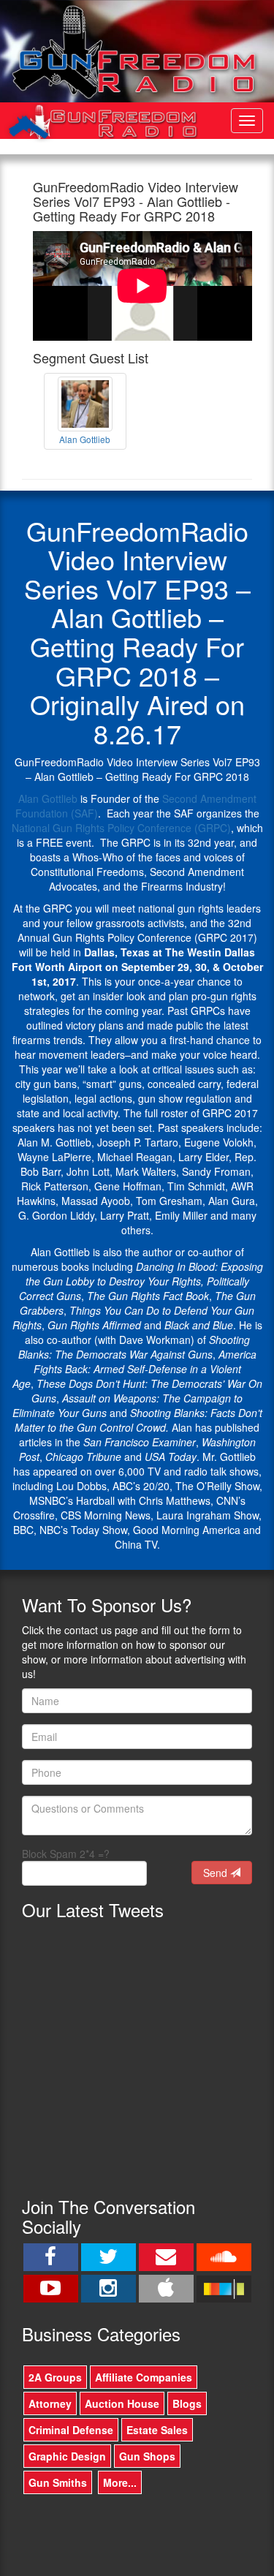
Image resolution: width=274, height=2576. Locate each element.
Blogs (187, 2403)
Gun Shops (147, 2456)
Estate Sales (157, 2430)
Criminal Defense (71, 2430)
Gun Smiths (58, 2482)
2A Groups (55, 2377)
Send (217, 1873)
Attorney (50, 2403)
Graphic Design (67, 2456)
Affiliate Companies (144, 2377)
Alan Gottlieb (48, 798)
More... (120, 2482)
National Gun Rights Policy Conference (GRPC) (121, 828)
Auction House (122, 2403)
